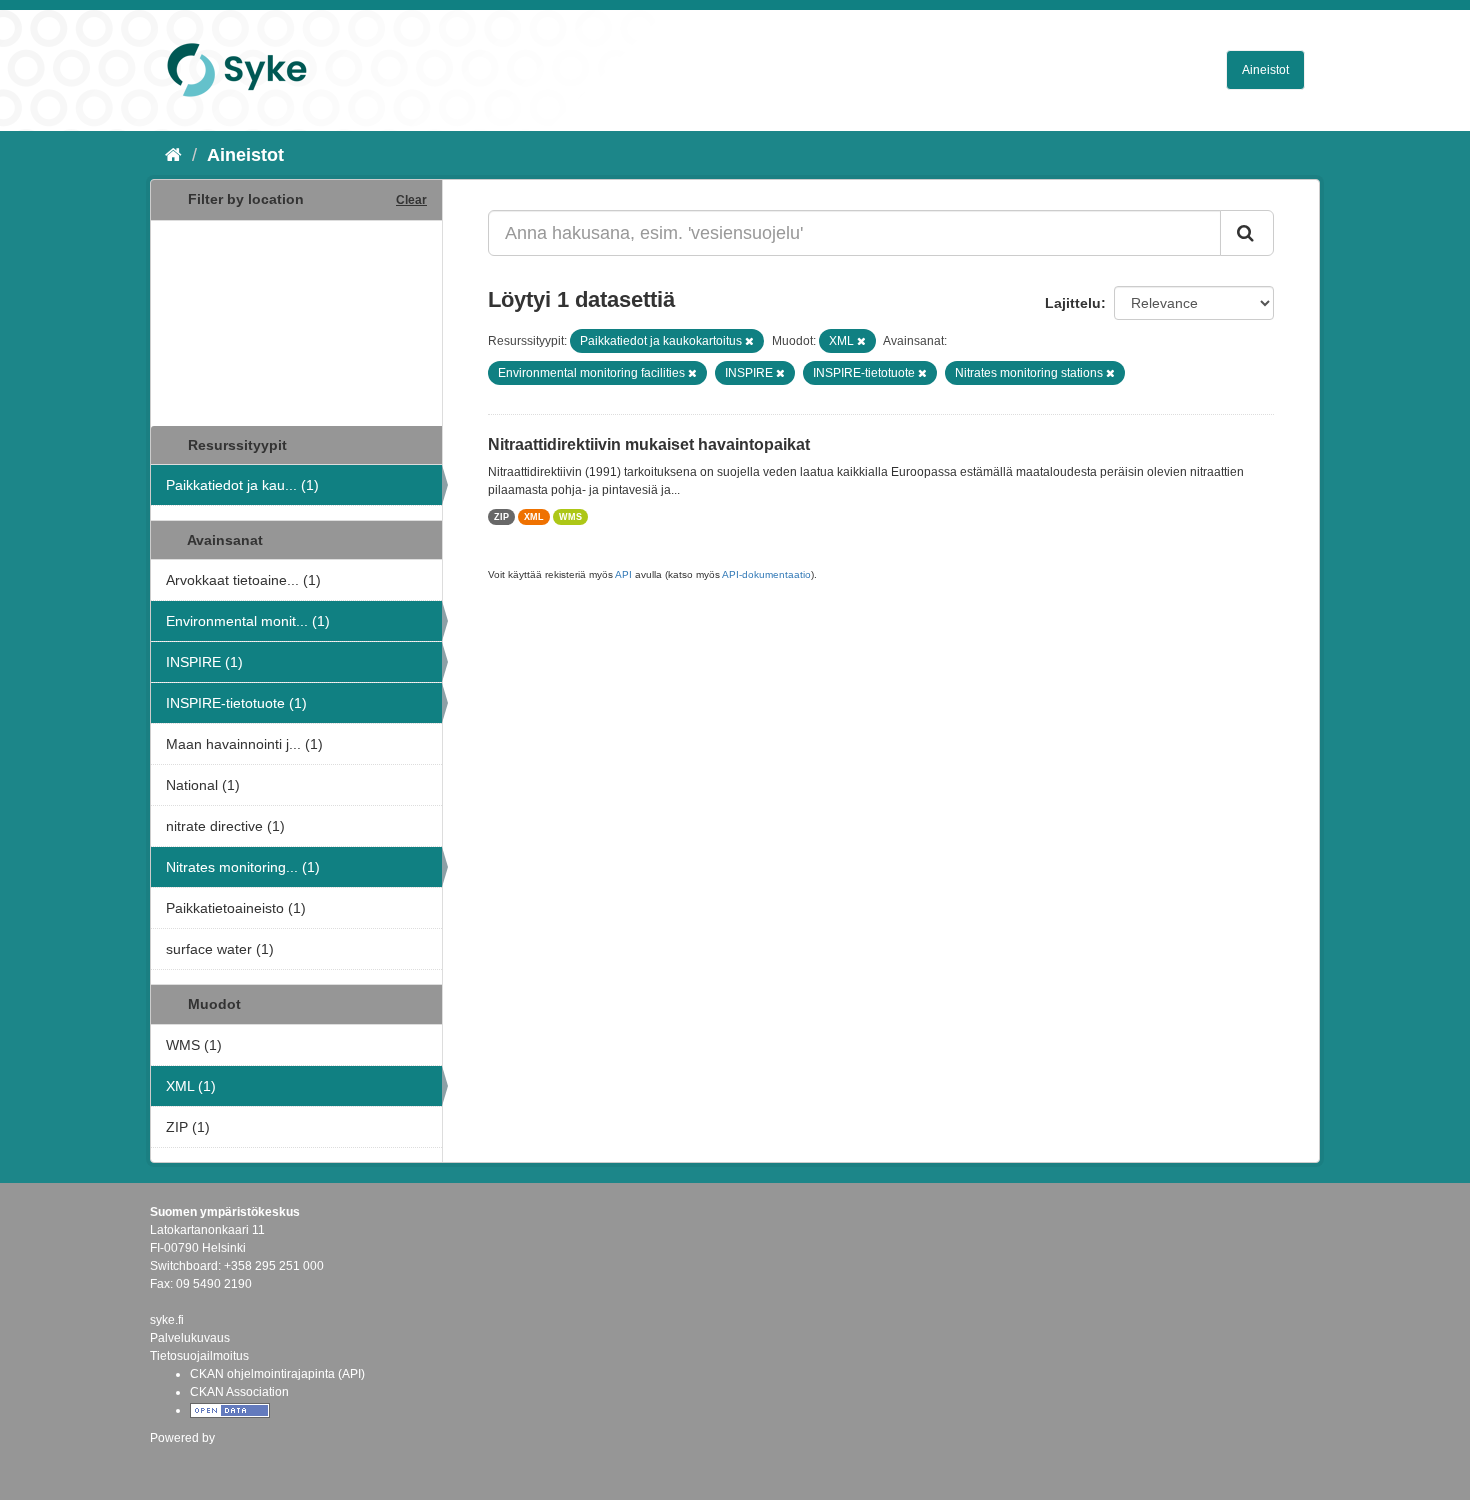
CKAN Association (239, 1392)
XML (534, 517)
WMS (570, 517)
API (623, 574)
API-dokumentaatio (766, 574)
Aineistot (1265, 70)
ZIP (501, 517)
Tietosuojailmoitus (199, 1356)
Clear (411, 200)
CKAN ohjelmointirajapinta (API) (277, 1374)
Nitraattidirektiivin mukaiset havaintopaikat (649, 444)
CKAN (184, 1459)
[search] (1247, 233)
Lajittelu (1073, 303)
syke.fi (167, 1320)
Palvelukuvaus (190, 1338)
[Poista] (749, 341)
